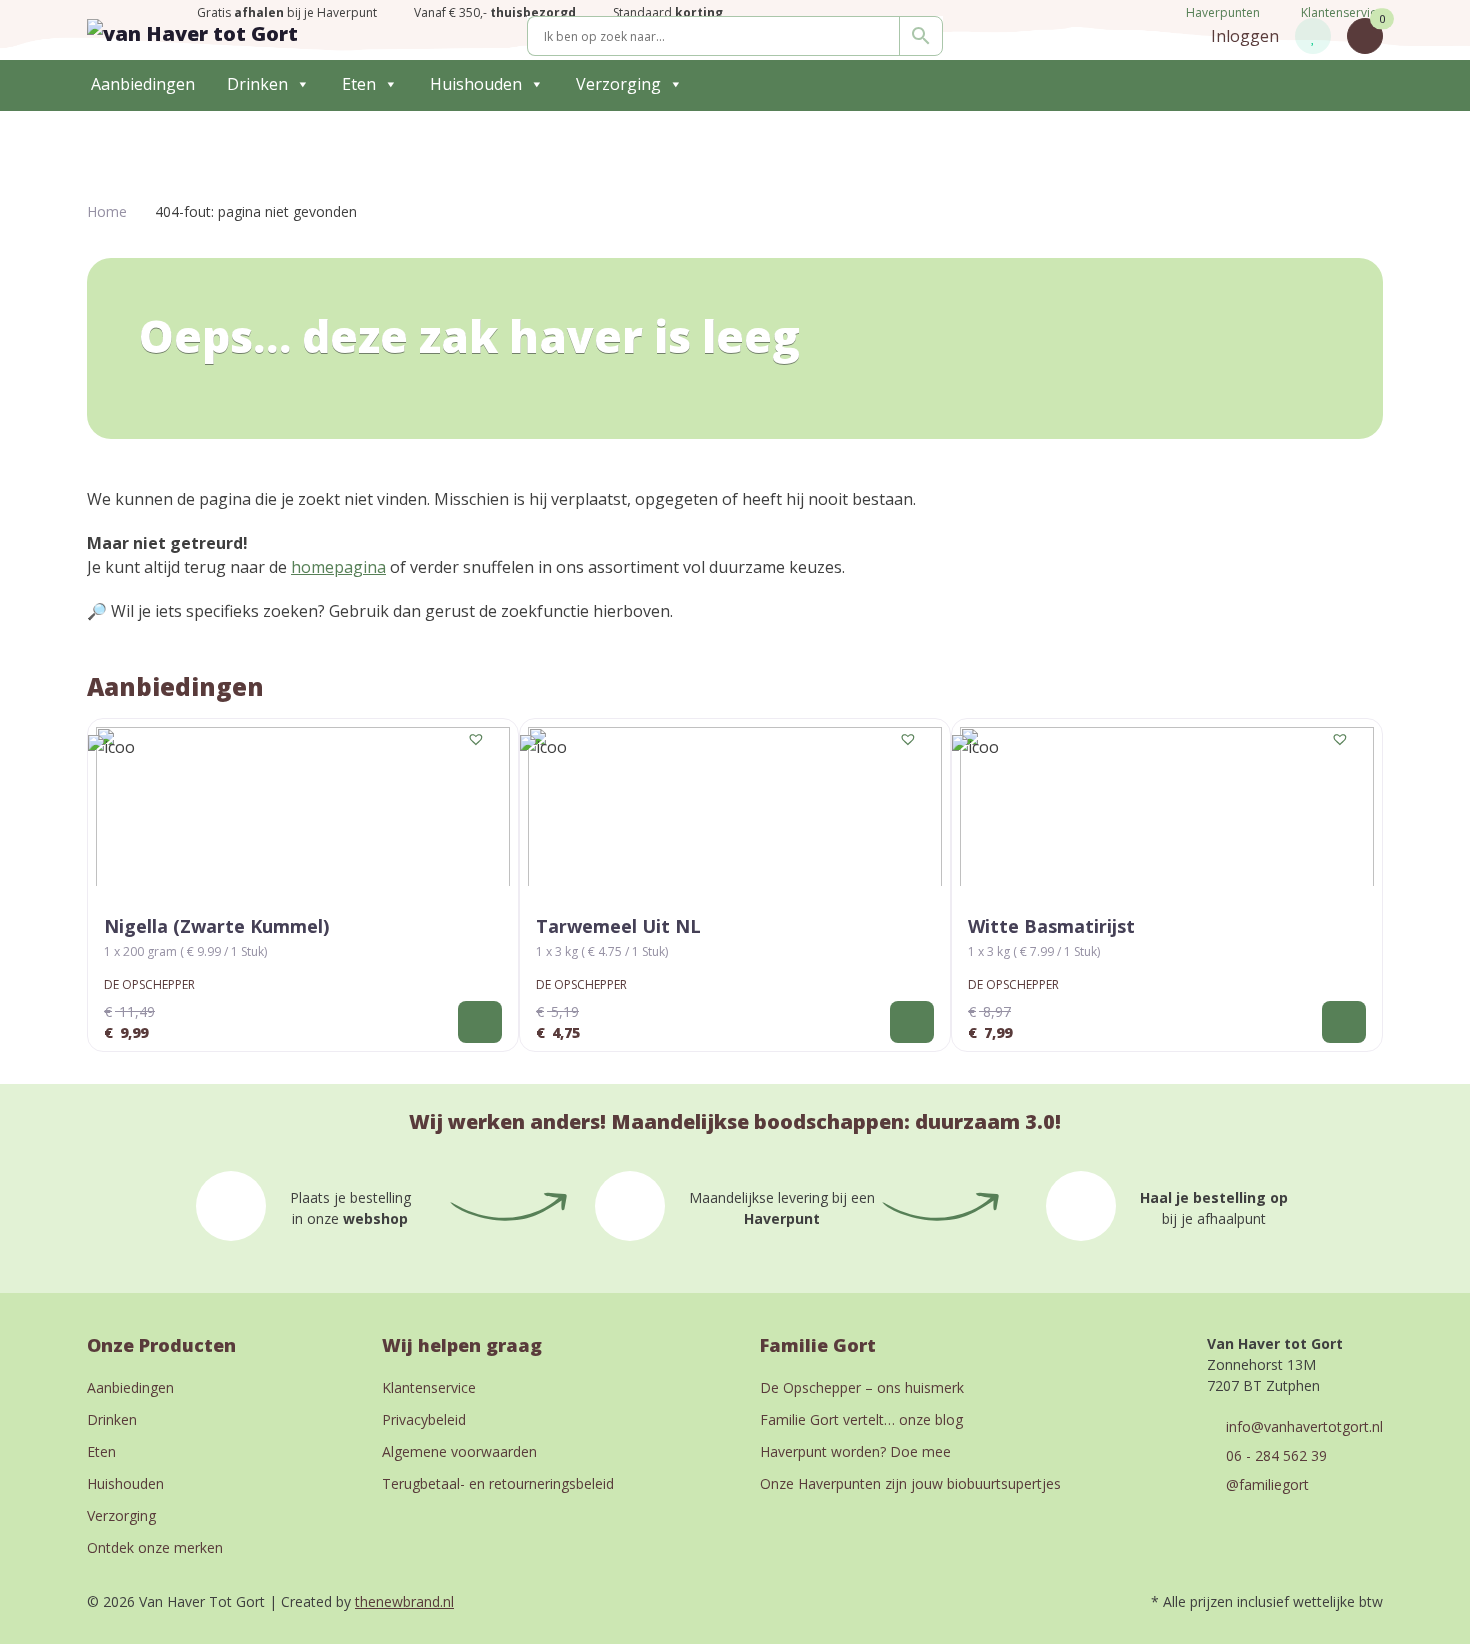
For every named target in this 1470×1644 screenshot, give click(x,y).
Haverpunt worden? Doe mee (855, 1451)
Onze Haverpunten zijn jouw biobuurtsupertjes (910, 1483)
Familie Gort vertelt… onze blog (861, 1419)
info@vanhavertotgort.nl (1304, 1426)
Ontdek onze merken (155, 1547)
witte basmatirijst (1051, 926)
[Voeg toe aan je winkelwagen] (480, 1022)
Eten (359, 84)
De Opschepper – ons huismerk (862, 1387)
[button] (477, 740)
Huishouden (476, 84)
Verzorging (618, 84)
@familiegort (1267, 1484)
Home (107, 211)
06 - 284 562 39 (1276, 1455)
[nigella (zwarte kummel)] (303, 806)
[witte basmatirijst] (1167, 806)
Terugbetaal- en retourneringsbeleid (498, 1483)
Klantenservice (1342, 12)
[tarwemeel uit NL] (735, 806)
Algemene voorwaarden (459, 1451)
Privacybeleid (424, 1419)
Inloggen (1245, 36)
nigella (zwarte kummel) (216, 926)
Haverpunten (1221, 12)
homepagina (338, 567)
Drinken (257, 84)
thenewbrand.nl (404, 1601)
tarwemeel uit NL (618, 926)
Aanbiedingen (143, 84)
